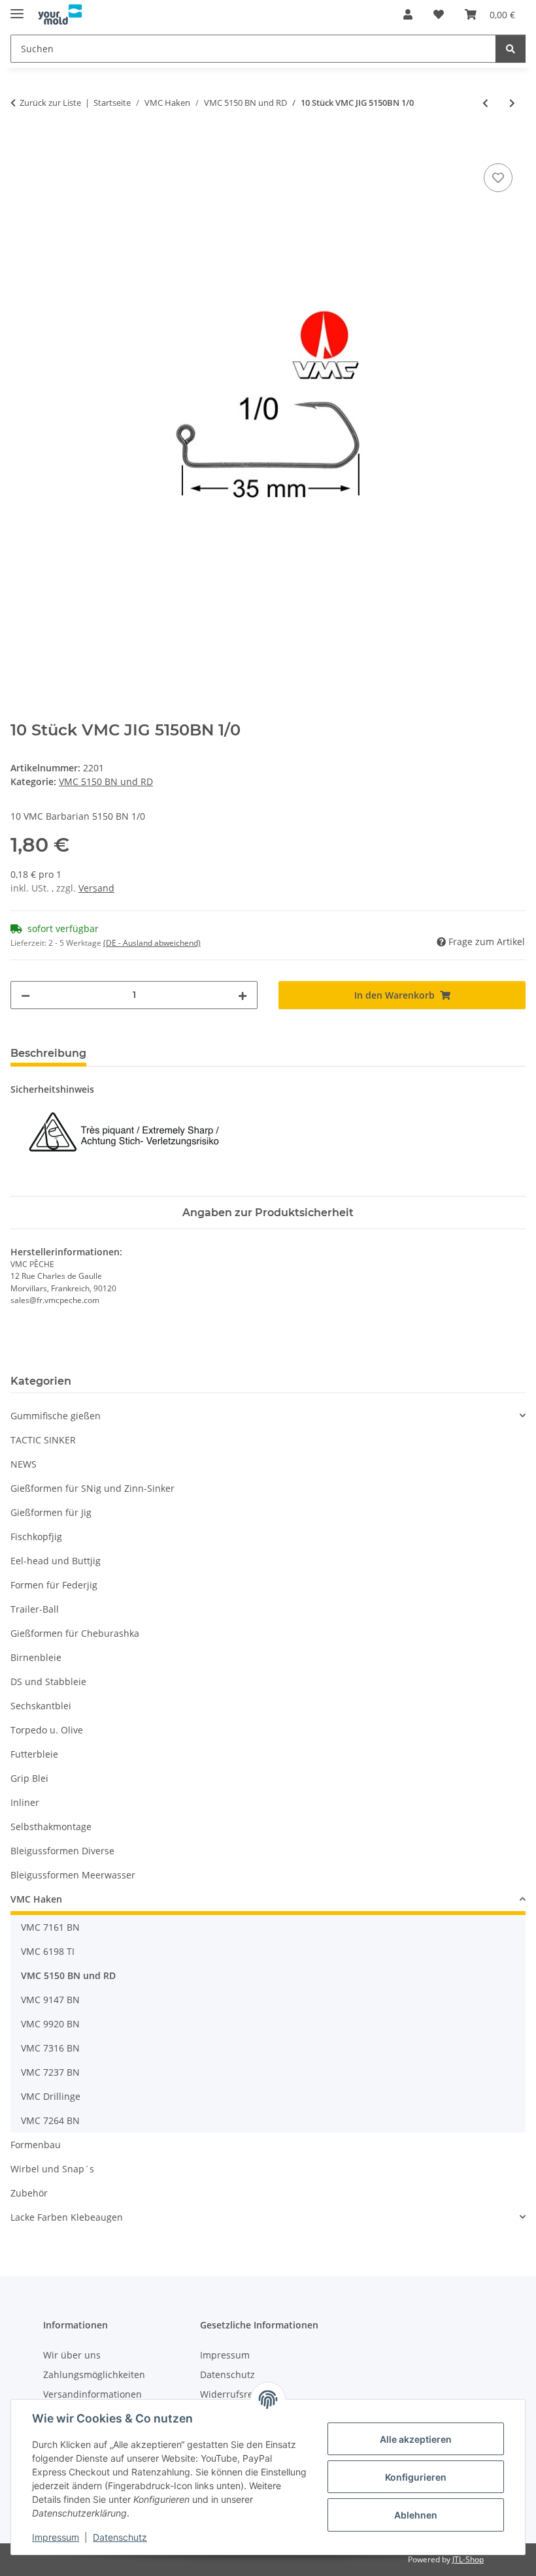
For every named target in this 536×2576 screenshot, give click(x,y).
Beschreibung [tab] (48, 1053)
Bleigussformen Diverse (62, 1851)
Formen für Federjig (54, 1585)
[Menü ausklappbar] (17, 8)
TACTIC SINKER (43, 1440)
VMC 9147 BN (50, 2000)
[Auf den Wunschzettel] (498, 178)
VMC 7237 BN (50, 2072)
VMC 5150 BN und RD (106, 781)
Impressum (56, 2537)
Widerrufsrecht (233, 2394)
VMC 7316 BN (50, 2048)
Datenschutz (120, 2537)
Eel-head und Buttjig (56, 1561)
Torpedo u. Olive (47, 1730)
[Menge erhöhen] (243, 995)
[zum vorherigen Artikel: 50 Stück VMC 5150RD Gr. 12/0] (485, 103)
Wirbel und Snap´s (52, 2169)
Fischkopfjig (36, 1537)
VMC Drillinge (51, 2096)
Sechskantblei (41, 1706)
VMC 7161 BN (50, 1927)
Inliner (25, 1802)
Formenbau (36, 2145)
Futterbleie (34, 1754)
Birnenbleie (36, 1657)
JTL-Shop (468, 2559)
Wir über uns (72, 2355)
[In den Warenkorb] (21, 146)
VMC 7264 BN (50, 2120)
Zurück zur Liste (50, 103)
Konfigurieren (416, 2477)
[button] (408, 14)
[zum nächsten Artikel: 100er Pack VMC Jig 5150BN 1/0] (512, 103)
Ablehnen (416, 2515)
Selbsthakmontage (51, 1827)
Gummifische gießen (56, 1416)
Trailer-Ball (35, 1609)
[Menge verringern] (25, 995)
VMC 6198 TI (48, 1951)
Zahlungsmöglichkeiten (94, 2375)
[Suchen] (511, 49)
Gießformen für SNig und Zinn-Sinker (92, 1488)
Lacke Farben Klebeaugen (67, 2217)
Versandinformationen (92, 2394)
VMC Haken (36, 1899)
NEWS (24, 1464)
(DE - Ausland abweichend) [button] (152, 943)
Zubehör (29, 2193)
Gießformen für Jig (51, 1512)
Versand (96, 888)
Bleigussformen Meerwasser (73, 1875)
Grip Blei (29, 1778)
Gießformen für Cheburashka (75, 1633)
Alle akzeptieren (416, 2439)
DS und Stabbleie (48, 1682)
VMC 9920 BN (50, 2024)
